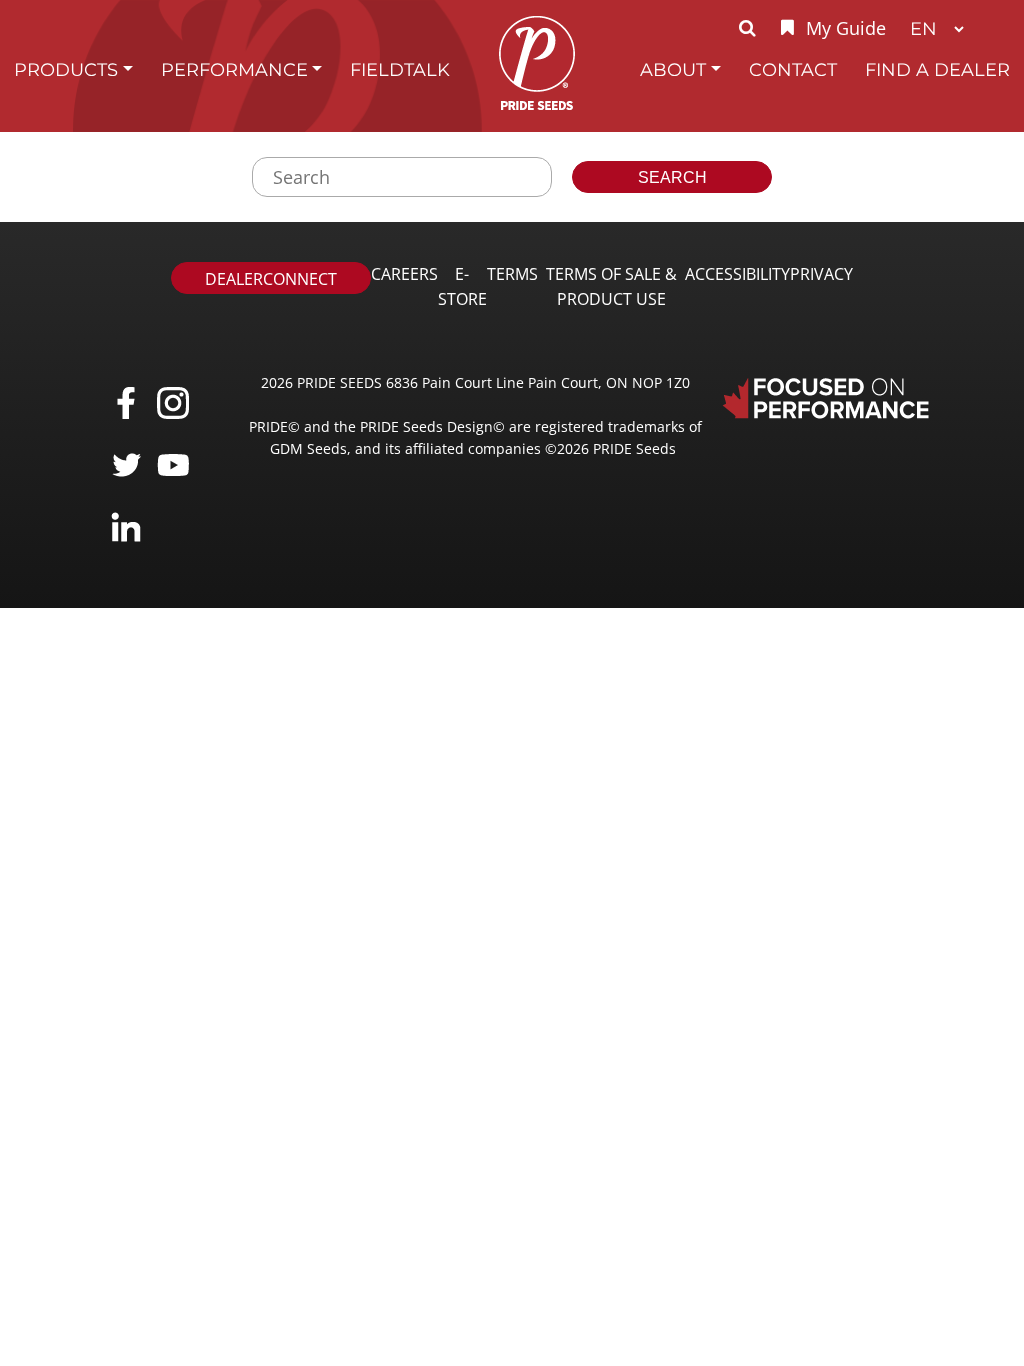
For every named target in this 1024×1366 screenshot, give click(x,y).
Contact (793, 69)
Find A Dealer (937, 69)
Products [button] (66, 69)
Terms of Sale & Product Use (611, 286)
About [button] (673, 69)
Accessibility (737, 274)
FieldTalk (400, 69)
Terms (512, 274)
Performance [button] (234, 69)
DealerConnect (271, 279)
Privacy (821, 274)
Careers (404, 274)
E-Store (462, 286)
